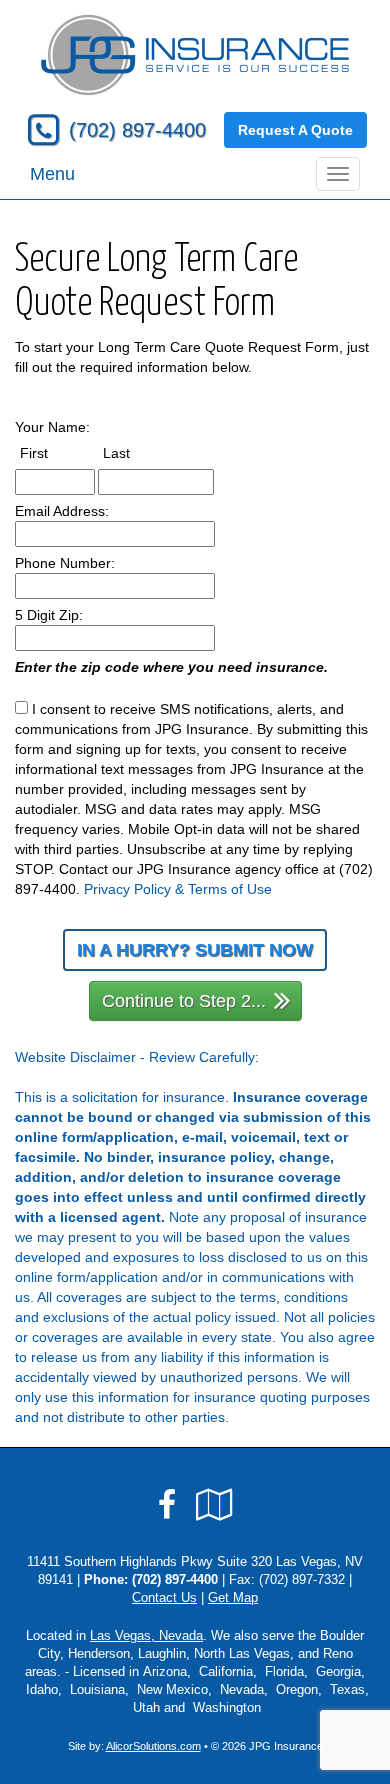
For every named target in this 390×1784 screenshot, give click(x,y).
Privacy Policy (127, 889)
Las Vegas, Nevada (146, 1636)
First (52, 452)
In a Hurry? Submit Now (195, 950)
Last (135, 452)
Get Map (233, 1598)
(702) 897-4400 (137, 130)
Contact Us (164, 1598)
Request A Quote (295, 130)
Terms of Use (230, 889)
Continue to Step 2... (184, 1001)
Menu (52, 174)
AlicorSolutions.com (153, 1746)
